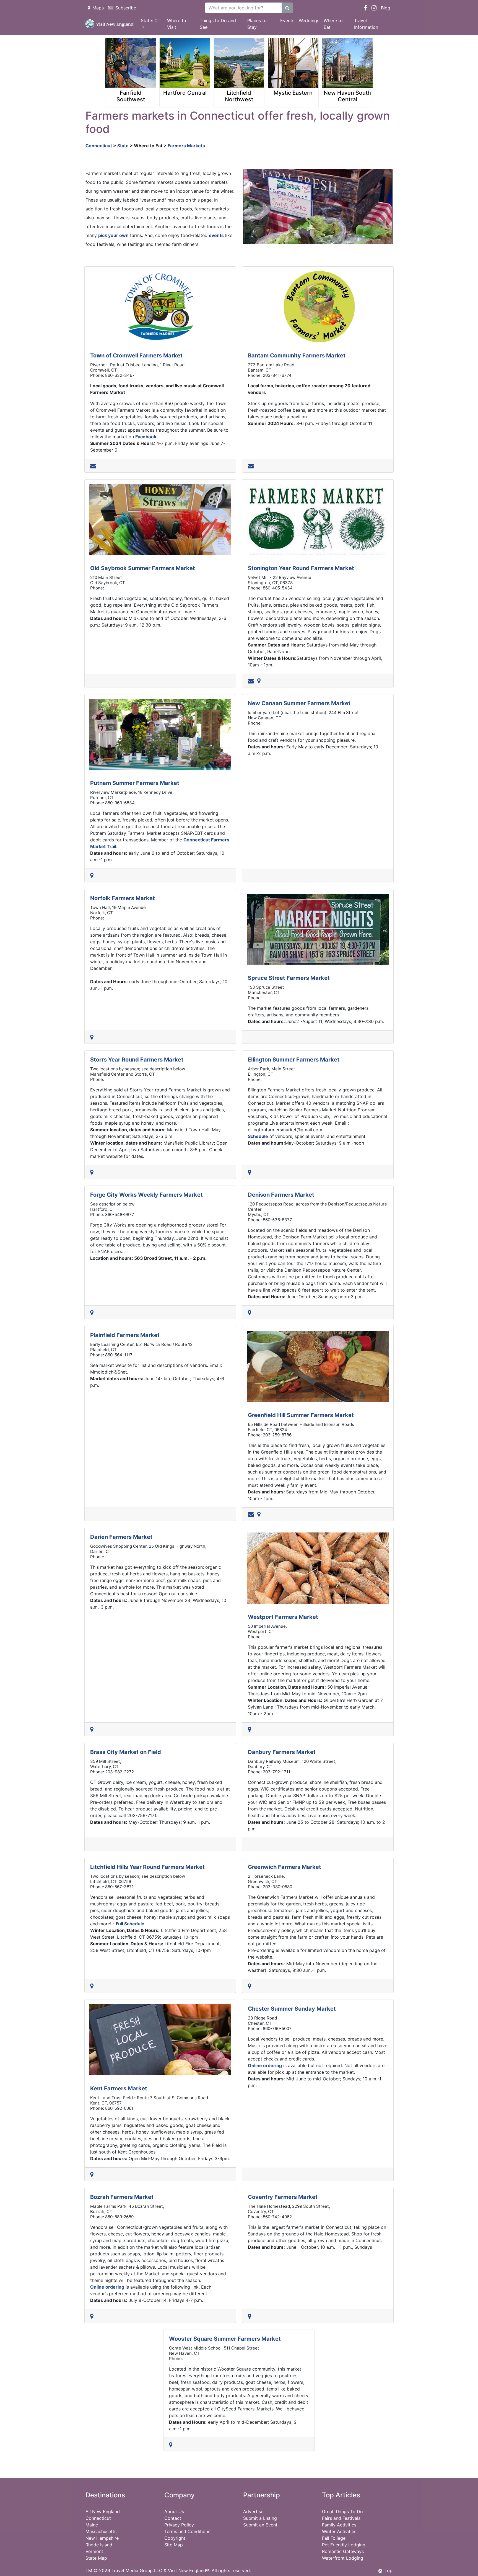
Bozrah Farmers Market (122, 2197)
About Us (174, 2511)
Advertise (253, 2511)
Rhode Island (99, 2545)
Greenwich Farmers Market (285, 1867)
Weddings (309, 20)
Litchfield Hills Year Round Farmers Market (147, 1867)
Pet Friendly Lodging (344, 2545)
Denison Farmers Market (281, 1195)
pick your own (113, 235)
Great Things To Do (342, 2511)
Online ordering (265, 2065)
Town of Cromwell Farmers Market (136, 356)
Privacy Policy (179, 2525)
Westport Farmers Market (283, 1617)
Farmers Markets (186, 146)
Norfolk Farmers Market (123, 898)
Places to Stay (257, 24)
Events (287, 20)
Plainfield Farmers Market (125, 1335)
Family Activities (339, 2525)
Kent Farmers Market (119, 2088)
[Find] (287, 8)
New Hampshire (102, 2538)
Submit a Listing (260, 2518)
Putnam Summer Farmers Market (135, 783)
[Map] (260, 681)
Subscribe (126, 8)
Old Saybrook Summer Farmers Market (143, 568)
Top (389, 2570)
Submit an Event (260, 2525)
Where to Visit (177, 24)
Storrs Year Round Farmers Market (137, 1060)
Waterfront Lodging (343, 2558)
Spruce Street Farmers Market (289, 978)
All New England (103, 2511)
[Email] (94, 466)
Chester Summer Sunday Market (292, 2009)
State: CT (151, 20)
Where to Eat (333, 24)
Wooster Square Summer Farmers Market (225, 2339)
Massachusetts (101, 2531)
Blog (386, 8)
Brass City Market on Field (126, 1752)
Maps (98, 8)
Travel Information (366, 24)
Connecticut (99, 146)
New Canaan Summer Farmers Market (299, 703)
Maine (92, 2525)
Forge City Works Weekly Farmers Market (146, 1195)
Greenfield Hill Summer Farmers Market (301, 1415)
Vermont (94, 2551)
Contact (173, 2518)
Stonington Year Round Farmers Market (301, 568)
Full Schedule (130, 1924)
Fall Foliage (334, 2538)
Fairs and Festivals (341, 2518)
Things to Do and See (218, 24)
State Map (96, 2558)
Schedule (258, 1136)
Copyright (175, 2538)
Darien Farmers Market (121, 1537)
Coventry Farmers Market (283, 2197)
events (216, 235)
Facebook (146, 437)
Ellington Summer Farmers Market (294, 1060)
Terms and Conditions (187, 2531)
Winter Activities (339, 2531)
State (123, 146)
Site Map (174, 2545)
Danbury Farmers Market (282, 1752)
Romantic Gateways (343, 2551)
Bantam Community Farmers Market (297, 356)
